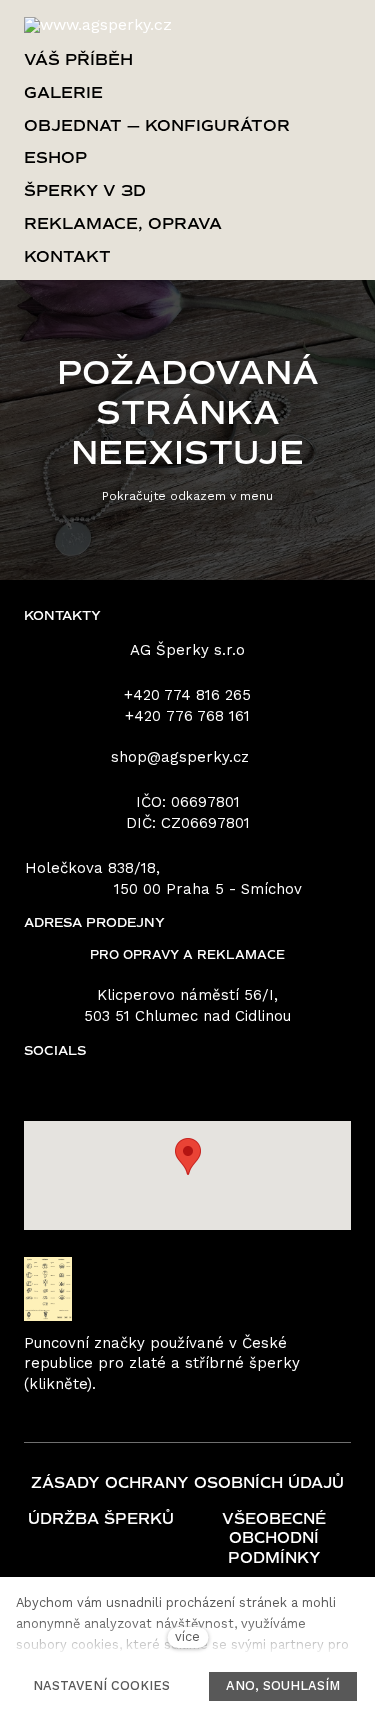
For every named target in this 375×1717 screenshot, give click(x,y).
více (187, 1636)
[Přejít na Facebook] (157, 1090)
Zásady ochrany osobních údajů (187, 1483)
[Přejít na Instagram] (219, 1090)
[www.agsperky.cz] (98, 25)
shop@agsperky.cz (180, 757)
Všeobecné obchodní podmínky (274, 1538)
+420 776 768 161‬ (187, 716)
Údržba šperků (101, 1519)
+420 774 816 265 (187, 695)
